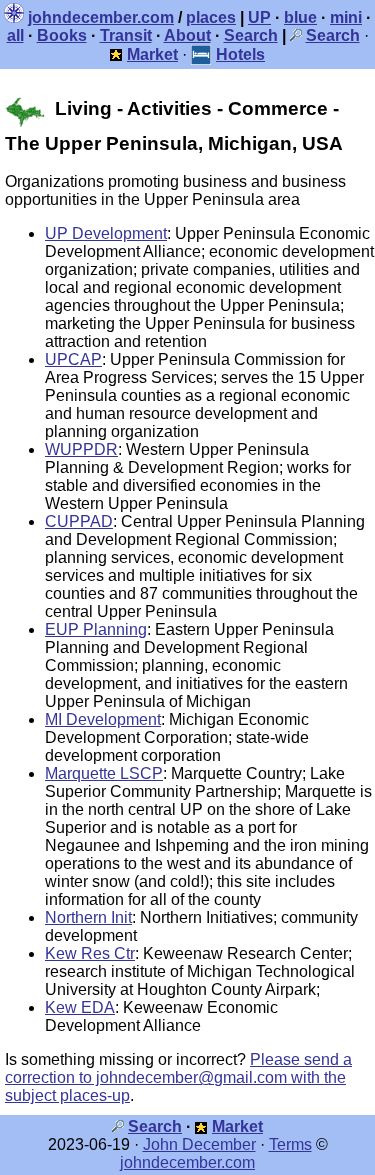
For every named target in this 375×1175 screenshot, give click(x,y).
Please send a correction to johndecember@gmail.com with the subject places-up (178, 1077)
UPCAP (73, 359)
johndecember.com (101, 17)
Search (251, 35)
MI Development (103, 719)
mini (346, 17)
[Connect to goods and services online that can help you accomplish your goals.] (116, 54)
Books (62, 35)
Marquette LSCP (104, 773)
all (15, 35)
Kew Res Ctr (90, 953)
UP (259, 17)
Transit (126, 35)
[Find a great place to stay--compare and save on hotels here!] (201, 54)
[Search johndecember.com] (296, 35)
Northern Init (88, 917)
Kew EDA (80, 1007)
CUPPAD (79, 521)
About (187, 35)
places (211, 17)
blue (300, 17)
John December (199, 1144)
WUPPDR (81, 449)
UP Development (106, 233)
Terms (290, 1144)
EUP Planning (96, 629)
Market (237, 1126)
